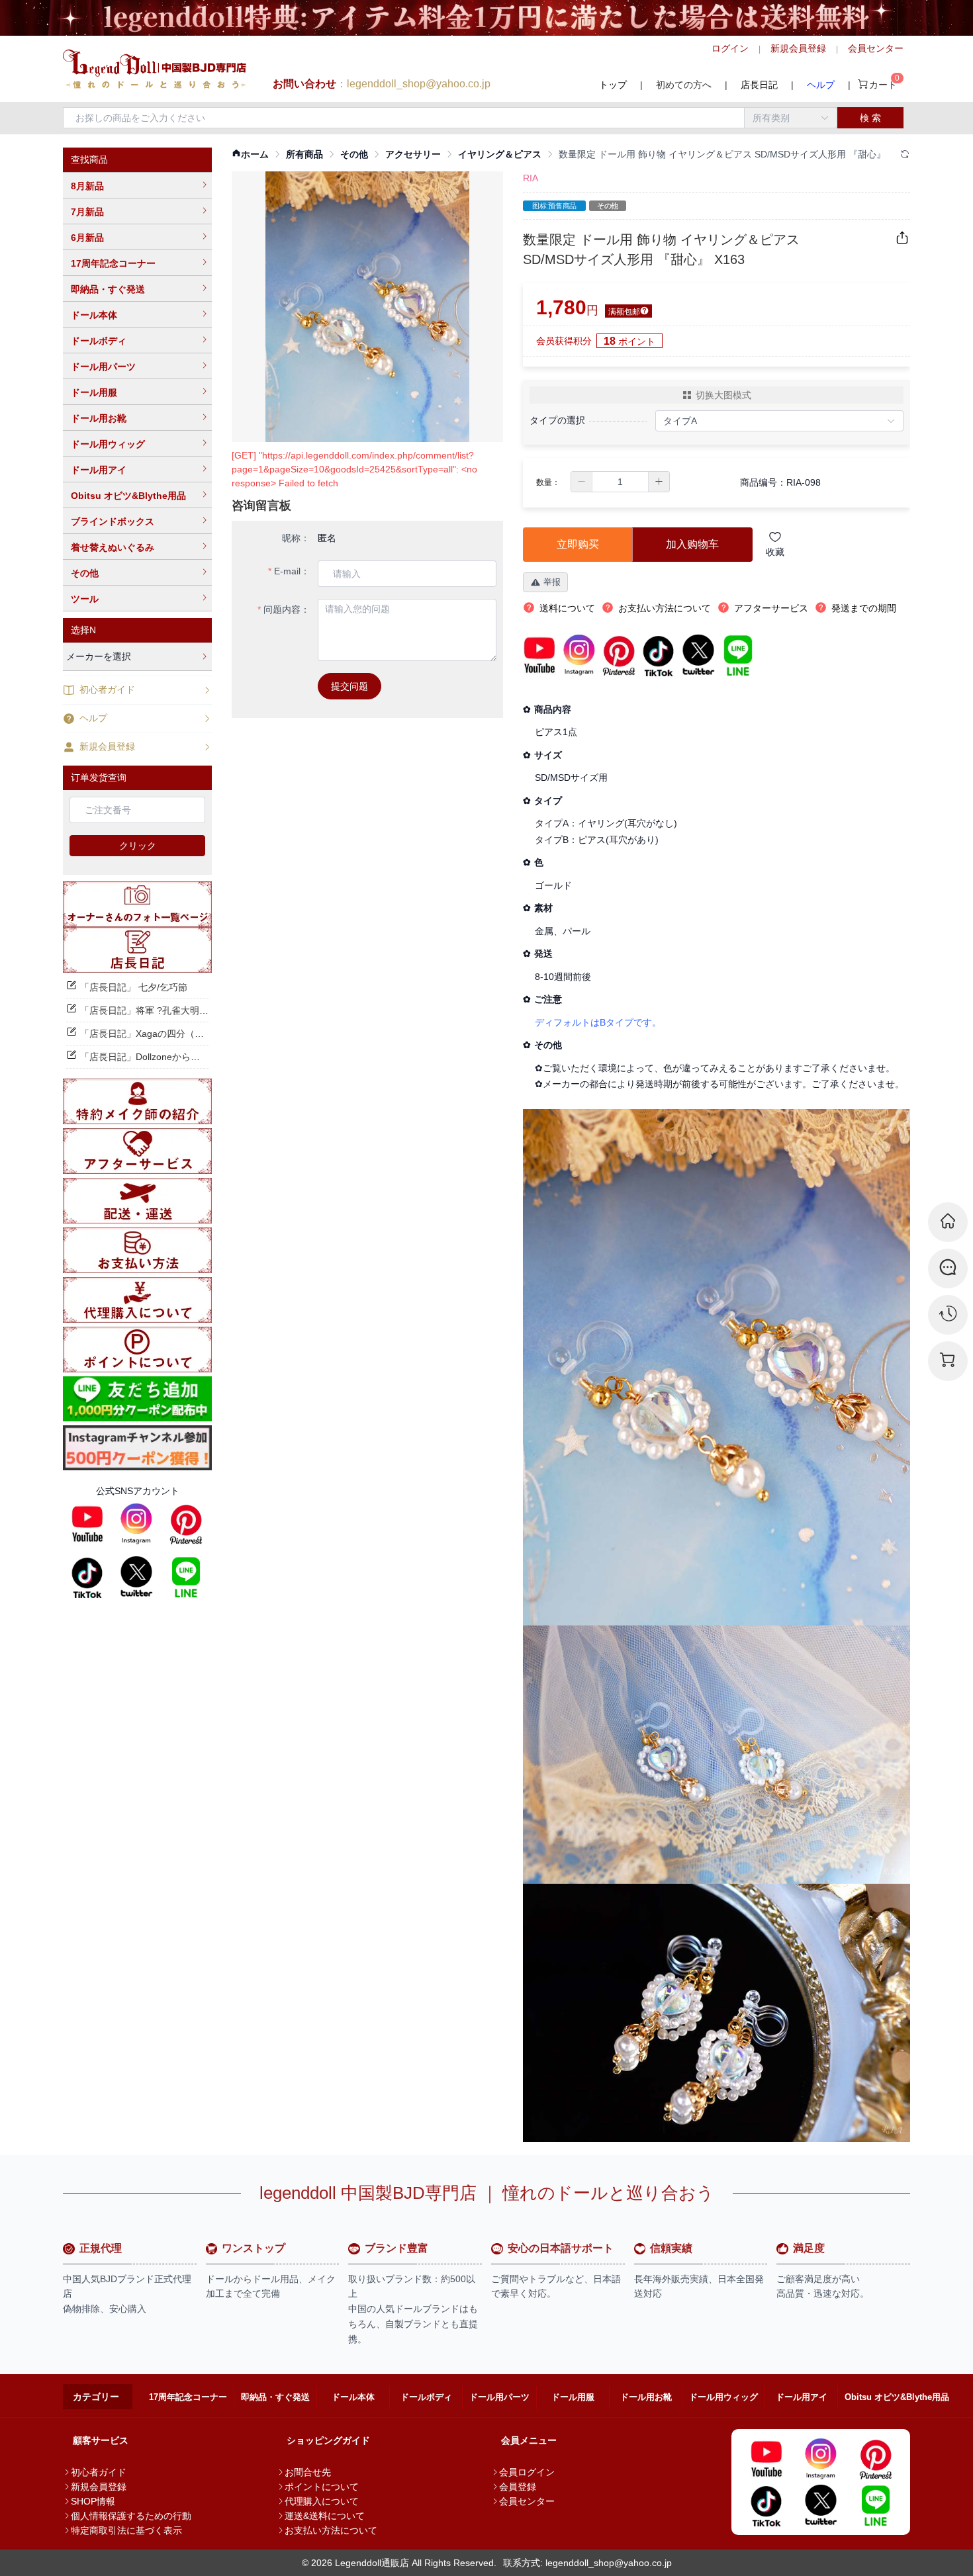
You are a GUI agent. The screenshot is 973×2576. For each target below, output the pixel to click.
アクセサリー (413, 154)
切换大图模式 (723, 395)
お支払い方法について (331, 2530)
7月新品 (87, 212)
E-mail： (292, 571)
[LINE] (186, 1577)
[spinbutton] (620, 482)
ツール (85, 599)
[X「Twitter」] (136, 1577)
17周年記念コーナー (113, 263)
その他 (85, 573)
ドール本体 (94, 315)
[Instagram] (136, 1524)
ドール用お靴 (99, 418)
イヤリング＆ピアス (500, 154)
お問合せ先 (308, 2472)
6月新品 (87, 238)
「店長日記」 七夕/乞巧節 (134, 987)
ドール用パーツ (103, 367)
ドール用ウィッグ (108, 444)
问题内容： (287, 609)
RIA (531, 178)
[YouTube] (87, 1524)
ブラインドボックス (113, 521)
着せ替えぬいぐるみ (113, 547)
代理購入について (322, 2501)
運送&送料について (325, 2516)
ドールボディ (99, 341)
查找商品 (89, 159)
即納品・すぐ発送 (108, 289)
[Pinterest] (186, 1524)
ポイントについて (322, 2487)
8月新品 (87, 186)
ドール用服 (94, 392)
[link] (250, 155)
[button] (582, 482)
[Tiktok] (87, 1577)
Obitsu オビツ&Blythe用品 (128, 496)
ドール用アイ (99, 470)
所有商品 (304, 154)
